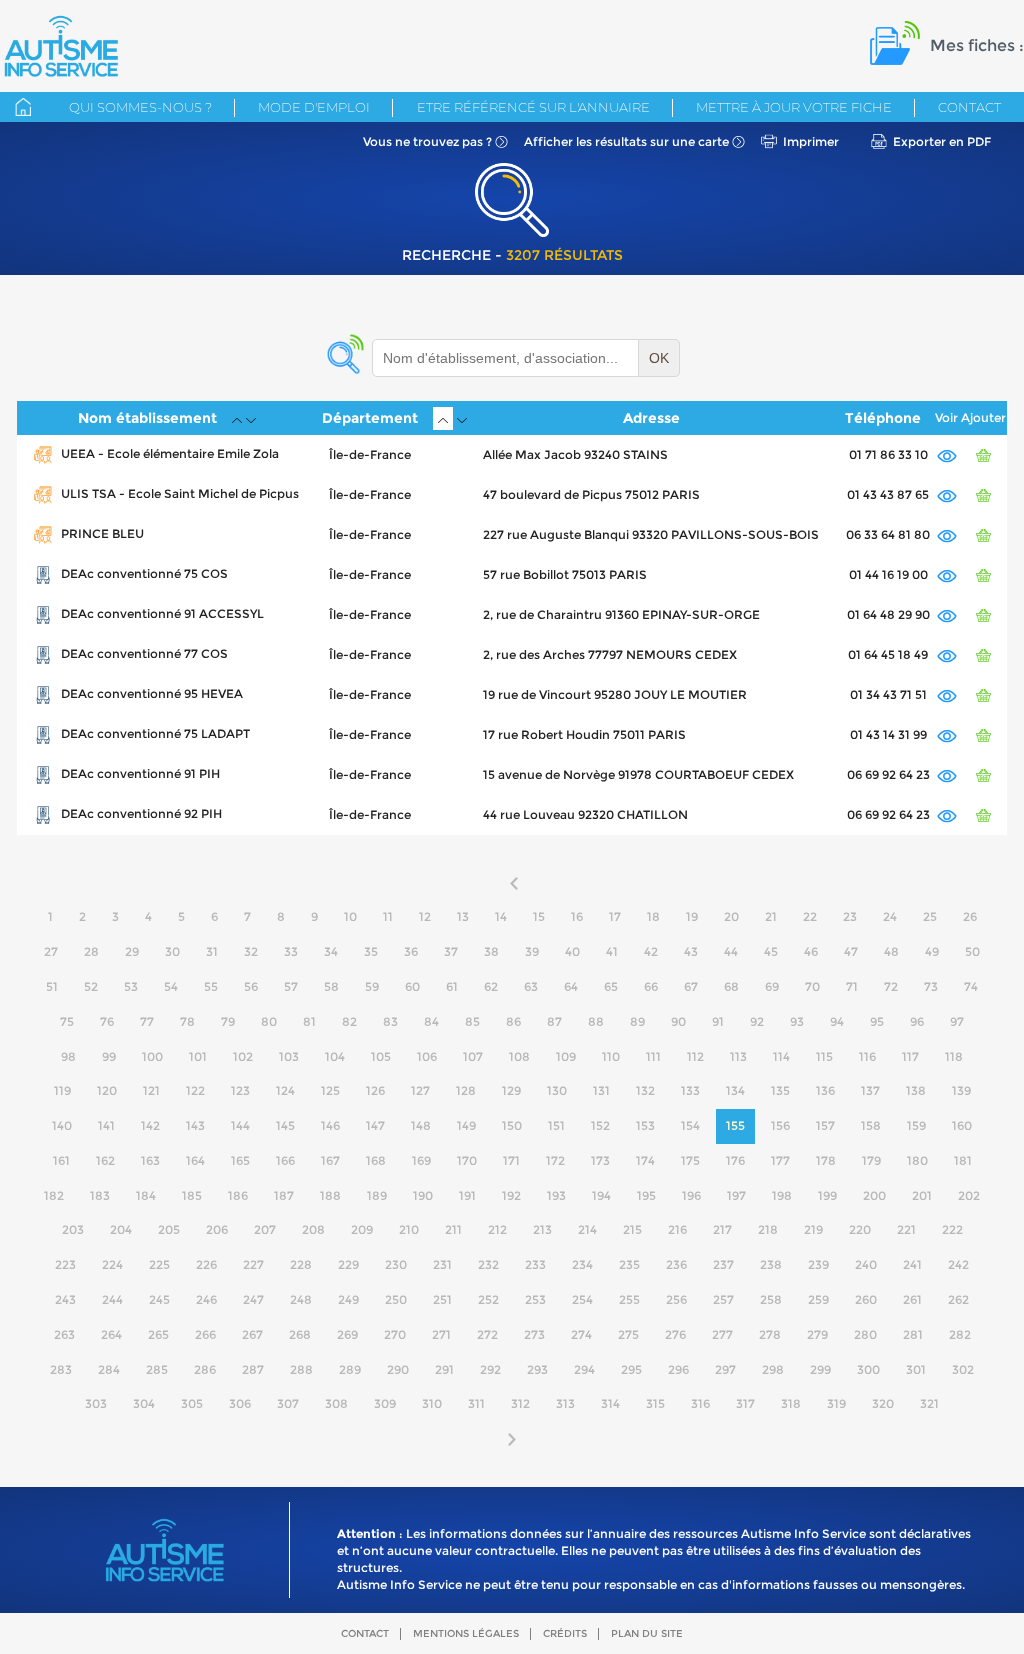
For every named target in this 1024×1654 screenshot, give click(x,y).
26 (970, 916)
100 (152, 1056)
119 (62, 1090)
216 (677, 1229)
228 (301, 1264)
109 (566, 1056)
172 (555, 1160)
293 (537, 1369)
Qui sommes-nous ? (140, 107)
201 (922, 1195)
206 (217, 1229)
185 (192, 1195)
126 (375, 1090)
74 (971, 986)
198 (782, 1195)
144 (240, 1125)
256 (676, 1299)
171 (511, 1160)
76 (107, 1021)
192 (511, 1195)
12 (425, 916)
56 (251, 986)
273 (534, 1334)
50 (972, 951)
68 (731, 986)
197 (736, 1195)
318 (791, 1403)
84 (431, 1021)
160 (962, 1125)
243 (65, 1299)
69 (772, 986)
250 (396, 1299)
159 (916, 1125)
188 (330, 1195)
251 (442, 1299)
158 (871, 1125)
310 (432, 1403)
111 (653, 1056)
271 (441, 1334)
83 (390, 1021)
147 (375, 1125)
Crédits (565, 1633)
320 (883, 1403)
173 (600, 1160)
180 (917, 1160)
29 (132, 951)
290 (398, 1369)
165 (240, 1160)
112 (695, 1056)
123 (240, 1090)
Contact (969, 107)
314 (610, 1403)
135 (780, 1090)
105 (381, 1056)
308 (336, 1403)
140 (62, 1125)
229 (348, 1264)
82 (349, 1021)
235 (629, 1264)
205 (169, 1229)
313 (565, 1403)
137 (870, 1090)
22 (810, 916)
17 (615, 916)
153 (645, 1125)
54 (171, 986)
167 (330, 1160)
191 (467, 1195)
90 (678, 1021)
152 (600, 1125)
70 (812, 986)
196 (691, 1195)
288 (301, 1369)
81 (309, 1021)
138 (916, 1090)
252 (488, 1299)
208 (313, 1229)
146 (330, 1125)
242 (958, 1264)
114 (781, 1056)
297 (725, 1369)
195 (646, 1195)
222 (952, 1229)
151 (556, 1125)
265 (158, 1334)
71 (852, 986)
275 (628, 1334)
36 (411, 951)
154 (690, 1125)
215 (632, 1229)
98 (68, 1056)
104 (335, 1056)
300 (868, 1369)
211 (453, 1229)
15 (539, 916)
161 (61, 1160)
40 (572, 951)
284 (109, 1369)
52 (91, 986)
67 (691, 986)
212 (497, 1229)
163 (150, 1160)
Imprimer (811, 141)
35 (371, 951)
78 (187, 1021)
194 (601, 1195)
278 (770, 1334)
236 (676, 1264)
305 (192, 1403)
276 (675, 1334)
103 (289, 1056)
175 (690, 1160)
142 (150, 1125)
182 (54, 1195)
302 (963, 1369)
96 (917, 1021)
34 (331, 951)
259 (818, 1299)
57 (291, 986)
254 (582, 1299)
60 (412, 986)
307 (288, 1403)
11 (388, 916)
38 (491, 951)
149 (466, 1125)
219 (813, 1229)
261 (912, 1299)
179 (871, 1160)
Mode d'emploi (314, 107)
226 (206, 1264)
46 (811, 951)
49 (932, 951)
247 (253, 1299)
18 (653, 916)
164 (195, 1160)
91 (718, 1021)
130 (557, 1090)
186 (238, 1195)
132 (645, 1090)
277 (722, 1334)
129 (511, 1090)
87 (554, 1021)
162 (105, 1160)
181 (963, 1160)
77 (147, 1021)
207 (265, 1229)
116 (867, 1056)
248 (301, 1299)
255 (629, 1299)
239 (818, 1264)
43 (691, 951)
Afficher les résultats (626, 141)
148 (421, 1125)
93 (797, 1021)
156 (780, 1125)
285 (157, 1369)
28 (91, 951)
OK (659, 358)
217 (722, 1229)
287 (253, 1369)
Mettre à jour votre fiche (794, 107)
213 (542, 1229)
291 (444, 1369)
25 (930, 916)
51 (52, 986)
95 (877, 1021)
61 (452, 986)
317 (745, 1403)
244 (112, 1299)
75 (67, 1021)
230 (396, 1264)
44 (731, 951)
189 (377, 1195)
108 (519, 1056)
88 (596, 1021)
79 (228, 1021)
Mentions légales (466, 1633)
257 (723, 1299)
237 (723, 1264)
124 (285, 1090)
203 (73, 1229)
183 (100, 1195)
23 (850, 916)
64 (571, 986)
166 (285, 1160)
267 (252, 1334)
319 (836, 1403)
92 (757, 1021)
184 (146, 1195)
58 (331, 986)
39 (532, 951)
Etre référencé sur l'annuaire (533, 107)
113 (738, 1056)
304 (144, 1403)
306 (240, 1403)
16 (577, 916)
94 (837, 1021)
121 (151, 1090)
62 (491, 986)
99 (109, 1056)
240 (866, 1264)
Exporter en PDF (942, 141)
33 (291, 951)
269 (347, 1334)
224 (112, 1264)
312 (520, 1403)
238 (771, 1264)
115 (824, 1056)
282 (960, 1334)
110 (611, 1056)
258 (771, 1299)
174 (645, 1160)
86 (513, 1021)
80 (269, 1021)
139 (961, 1090)
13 (463, 916)
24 (890, 916)
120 (107, 1090)
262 (958, 1299)
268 (300, 1334)
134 (735, 1090)
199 (827, 1195)
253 (535, 1299)
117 (910, 1056)
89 (637, 1021)
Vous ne (427, 141)
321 (929, 1403)
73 (931, 986)
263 (64, 1334)
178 (826, 1160)
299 (820, 1369)
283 (61, 1369)
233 (535, 1264)
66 (651, 986)
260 (866, 1299)
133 (690, 1090)
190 (423, 1195)
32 (251, 951)
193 (556, 1195)
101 (198, 1056)
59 (372, 986)
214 (587, 1229)
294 (584, 1369)
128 (466, 1090)
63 (531, 986)
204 (121, 1229)
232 (488, 1264)
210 (409, 1229)
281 (913, 1334)
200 (874, 1195)
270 (395, 1334)
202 (969, 1195)
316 (700, 1403)
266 (205, 1334)
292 (490, 1369)
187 (284, 1195)
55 (211, 986)
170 (467, 1160)
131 (601, 1090)
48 (891, 951)
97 (957, 1021)
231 (442, 1264)
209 (362, 1229)
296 (678, 1369)
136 (825, 1090)
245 (159, 1299)
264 (111, 1334)
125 (330, 1090)
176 (735, 1160)
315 (655, 1403)
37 (451, 951)
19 (692, 916)
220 (860, 1229)
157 (825, 1125)
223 (65, 1264)
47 (851, 951)
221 (906, 1229)
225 (159, 1264)
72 (891, 986)
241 (912, 1264)
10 (350, 916)
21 (771, 916)
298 (773, 1369)
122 (195, 1090)
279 (817, 1334)
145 (285, 1125)
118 (954, 1056)
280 (865, 1334)
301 (916, 1369)
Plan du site (647, 1633)
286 (205, 1369)
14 (501, 916)
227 (253, 1264)
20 (731, 916)
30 (172, 951)
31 (212, 951)
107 (473, 1056)
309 (385, 1403)
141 (106, 1125)
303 (96, 1403)
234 (582, 1264)
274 (581, 1334)
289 (350, 1369)
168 (376, 1160)
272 (487, 1334)
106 (427, 1056)
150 (512, 1125)
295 (631, 1369)
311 (476, 1403)
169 (421, 1160)
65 (611, 986)
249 (348, 1299)
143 (195, 1125)
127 (420, 1090)
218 (768, 1229)
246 (206, 1299)
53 (131, 986)
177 (780, 1160)
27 (51, 951)
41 (612, 951)
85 (472, 1021)
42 (651, 951)
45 (771, 951)
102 (243, 1056)
